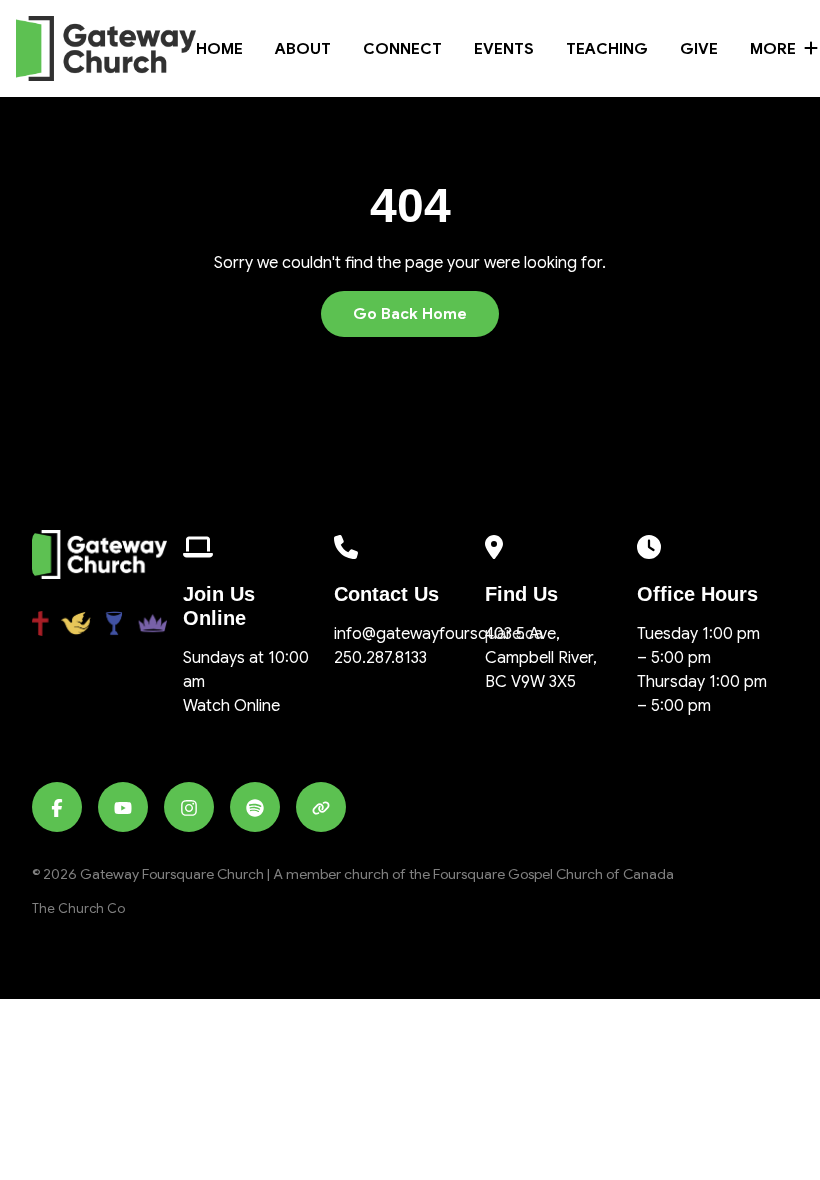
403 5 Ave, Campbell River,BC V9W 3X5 (541, 658)
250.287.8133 (380, 658)
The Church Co (78, 909)
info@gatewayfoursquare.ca (438, 634)
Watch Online (231, 706)
